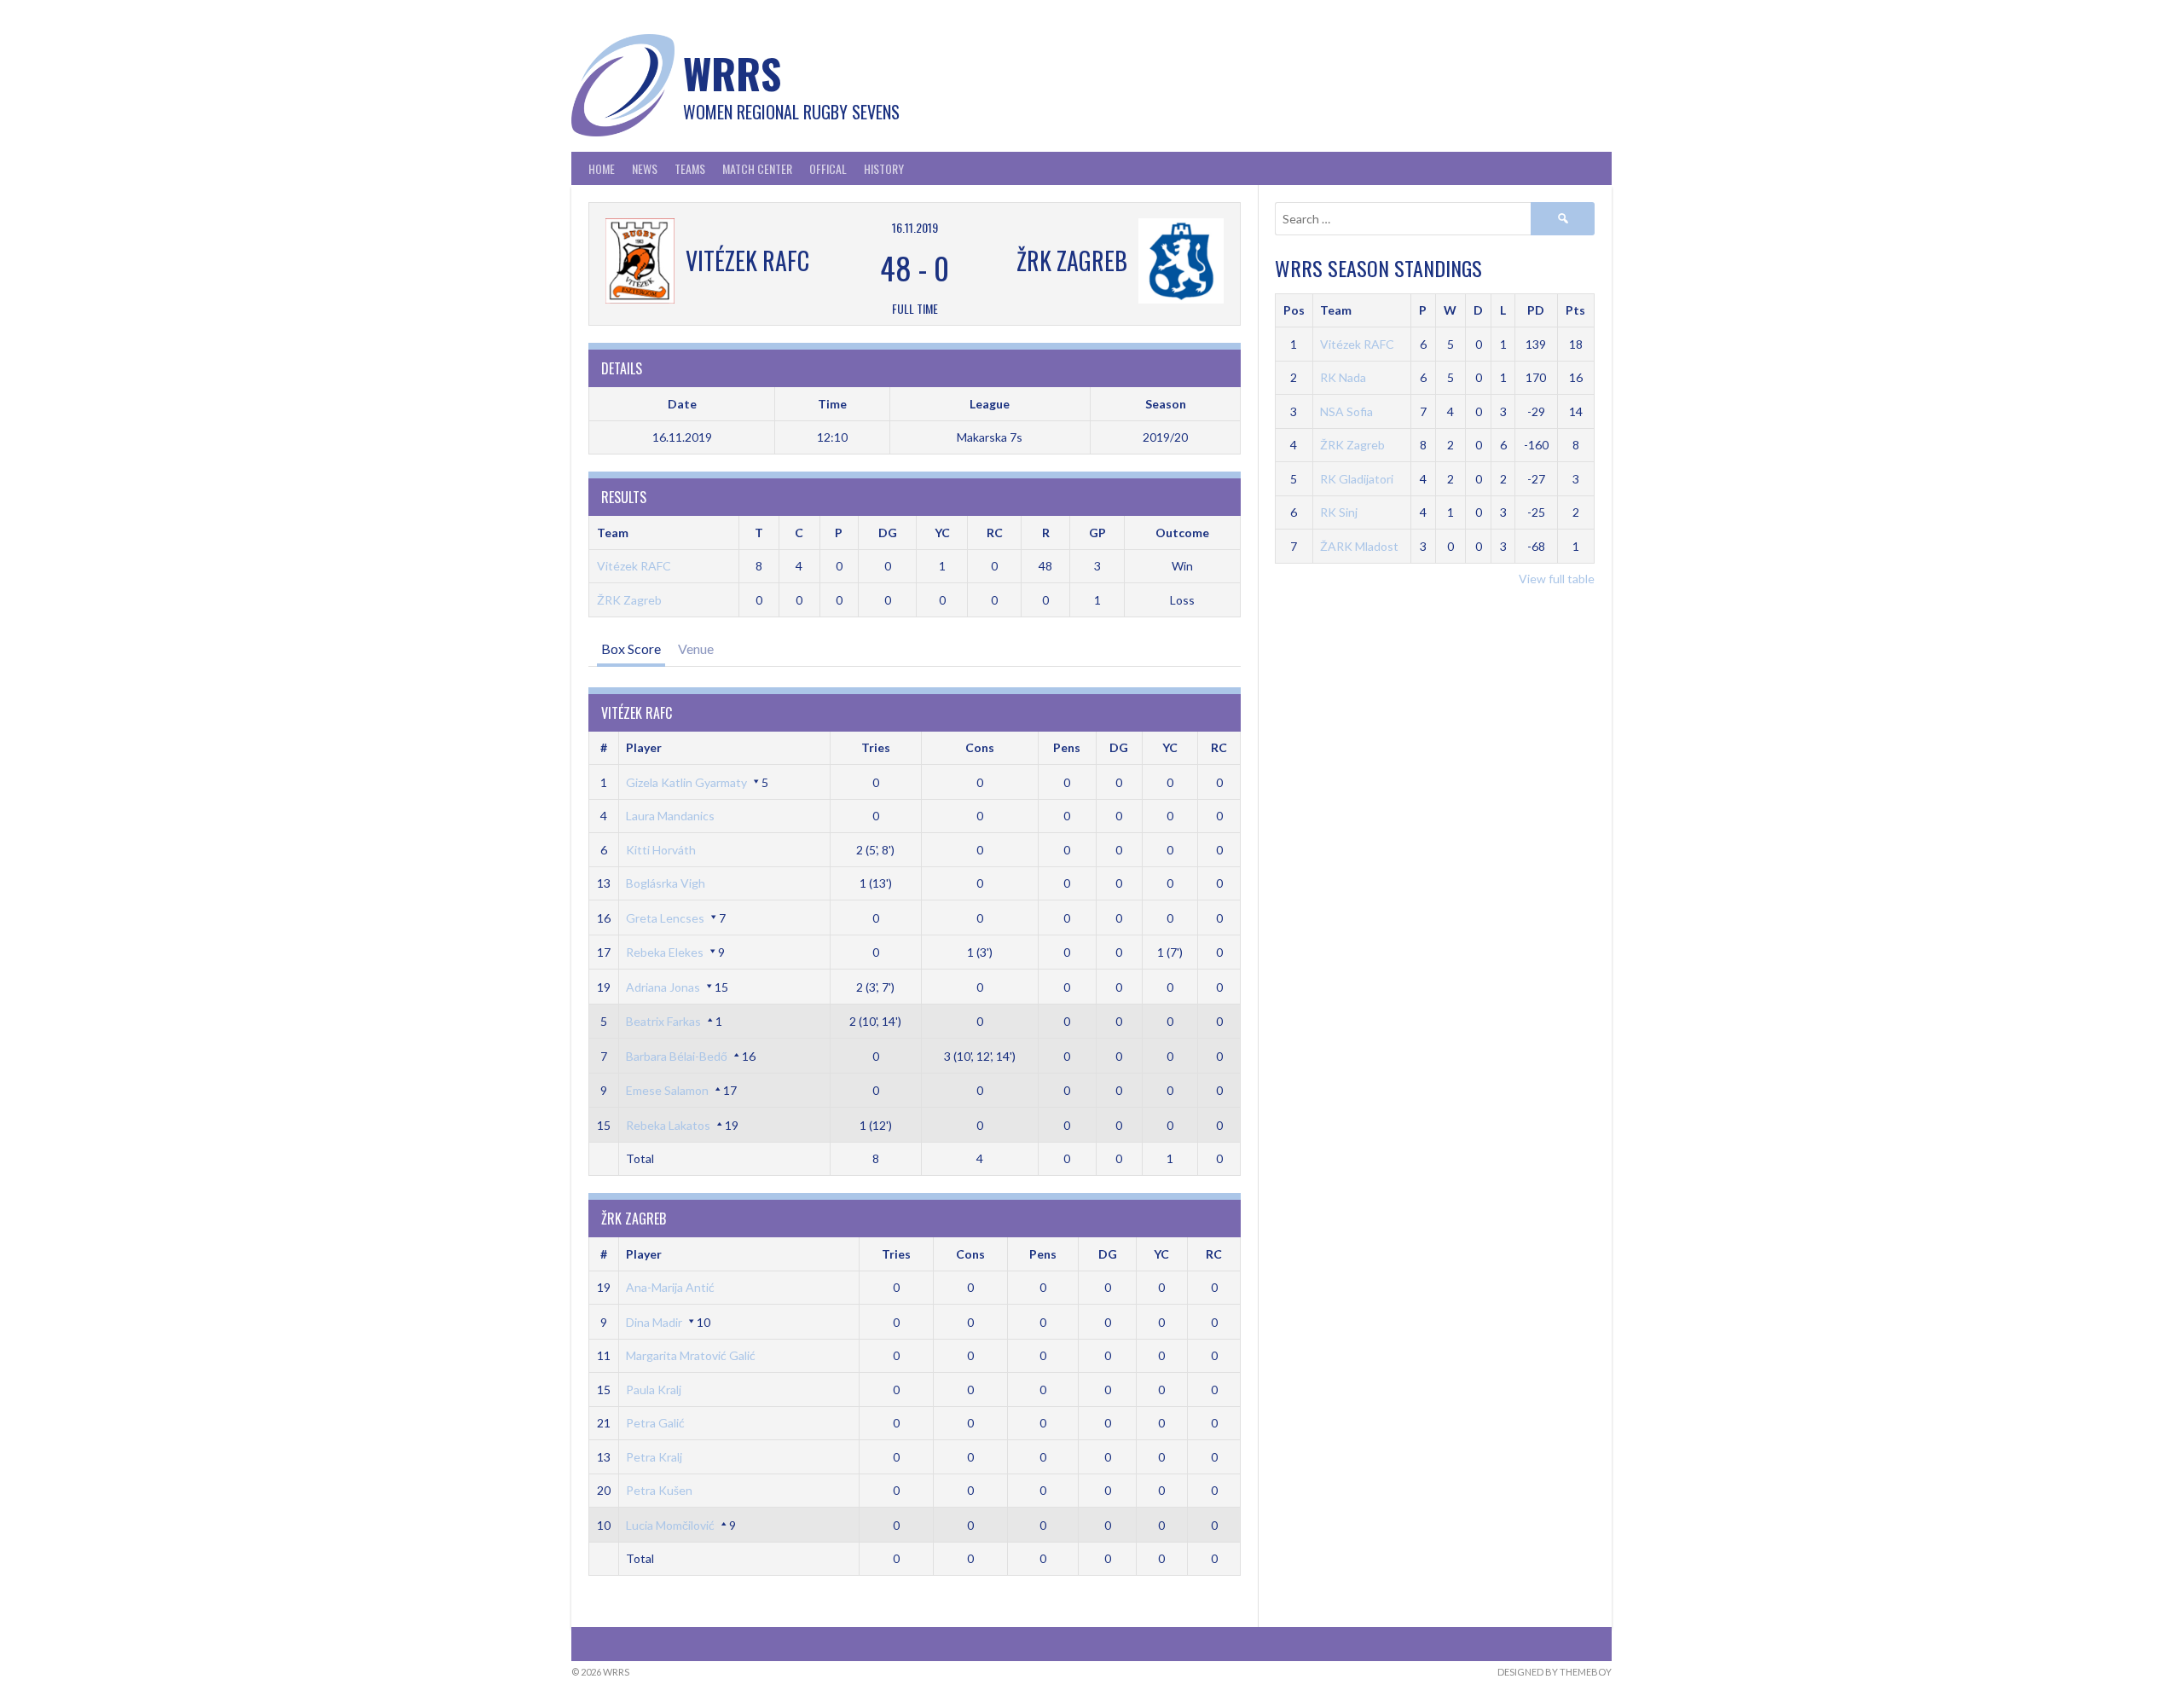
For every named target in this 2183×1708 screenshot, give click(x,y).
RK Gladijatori (1357, 479)
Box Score (631, 648)
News (645, 168)
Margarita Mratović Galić (691, 1355)
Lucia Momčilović (670, 1525)
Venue (696, 648)
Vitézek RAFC (634, 566)
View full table (1557, 579)
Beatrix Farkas (663, 1021)
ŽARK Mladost (1359, 546)
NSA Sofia (1346, 411)
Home (602, 168)
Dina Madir (654, 1322)
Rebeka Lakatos (668, 1125)
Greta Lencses (665, 918)
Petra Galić (655, 1423)
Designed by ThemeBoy (1555, 1672)
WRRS (732, 73)
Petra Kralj (654, 1457)
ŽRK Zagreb (629, 600)
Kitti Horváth (661, 850)
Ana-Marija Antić (670, 1287)
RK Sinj (1339, 512)
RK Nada (1343, 377)
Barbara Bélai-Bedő (677, 1056)
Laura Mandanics (670, 816)
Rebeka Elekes (665, 952)
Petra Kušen (659, 1490)
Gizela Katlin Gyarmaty (686, 782)
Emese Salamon (667, 1090)
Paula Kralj (654, 1390)
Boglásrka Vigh (666, 883)
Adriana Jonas (663, 987)
